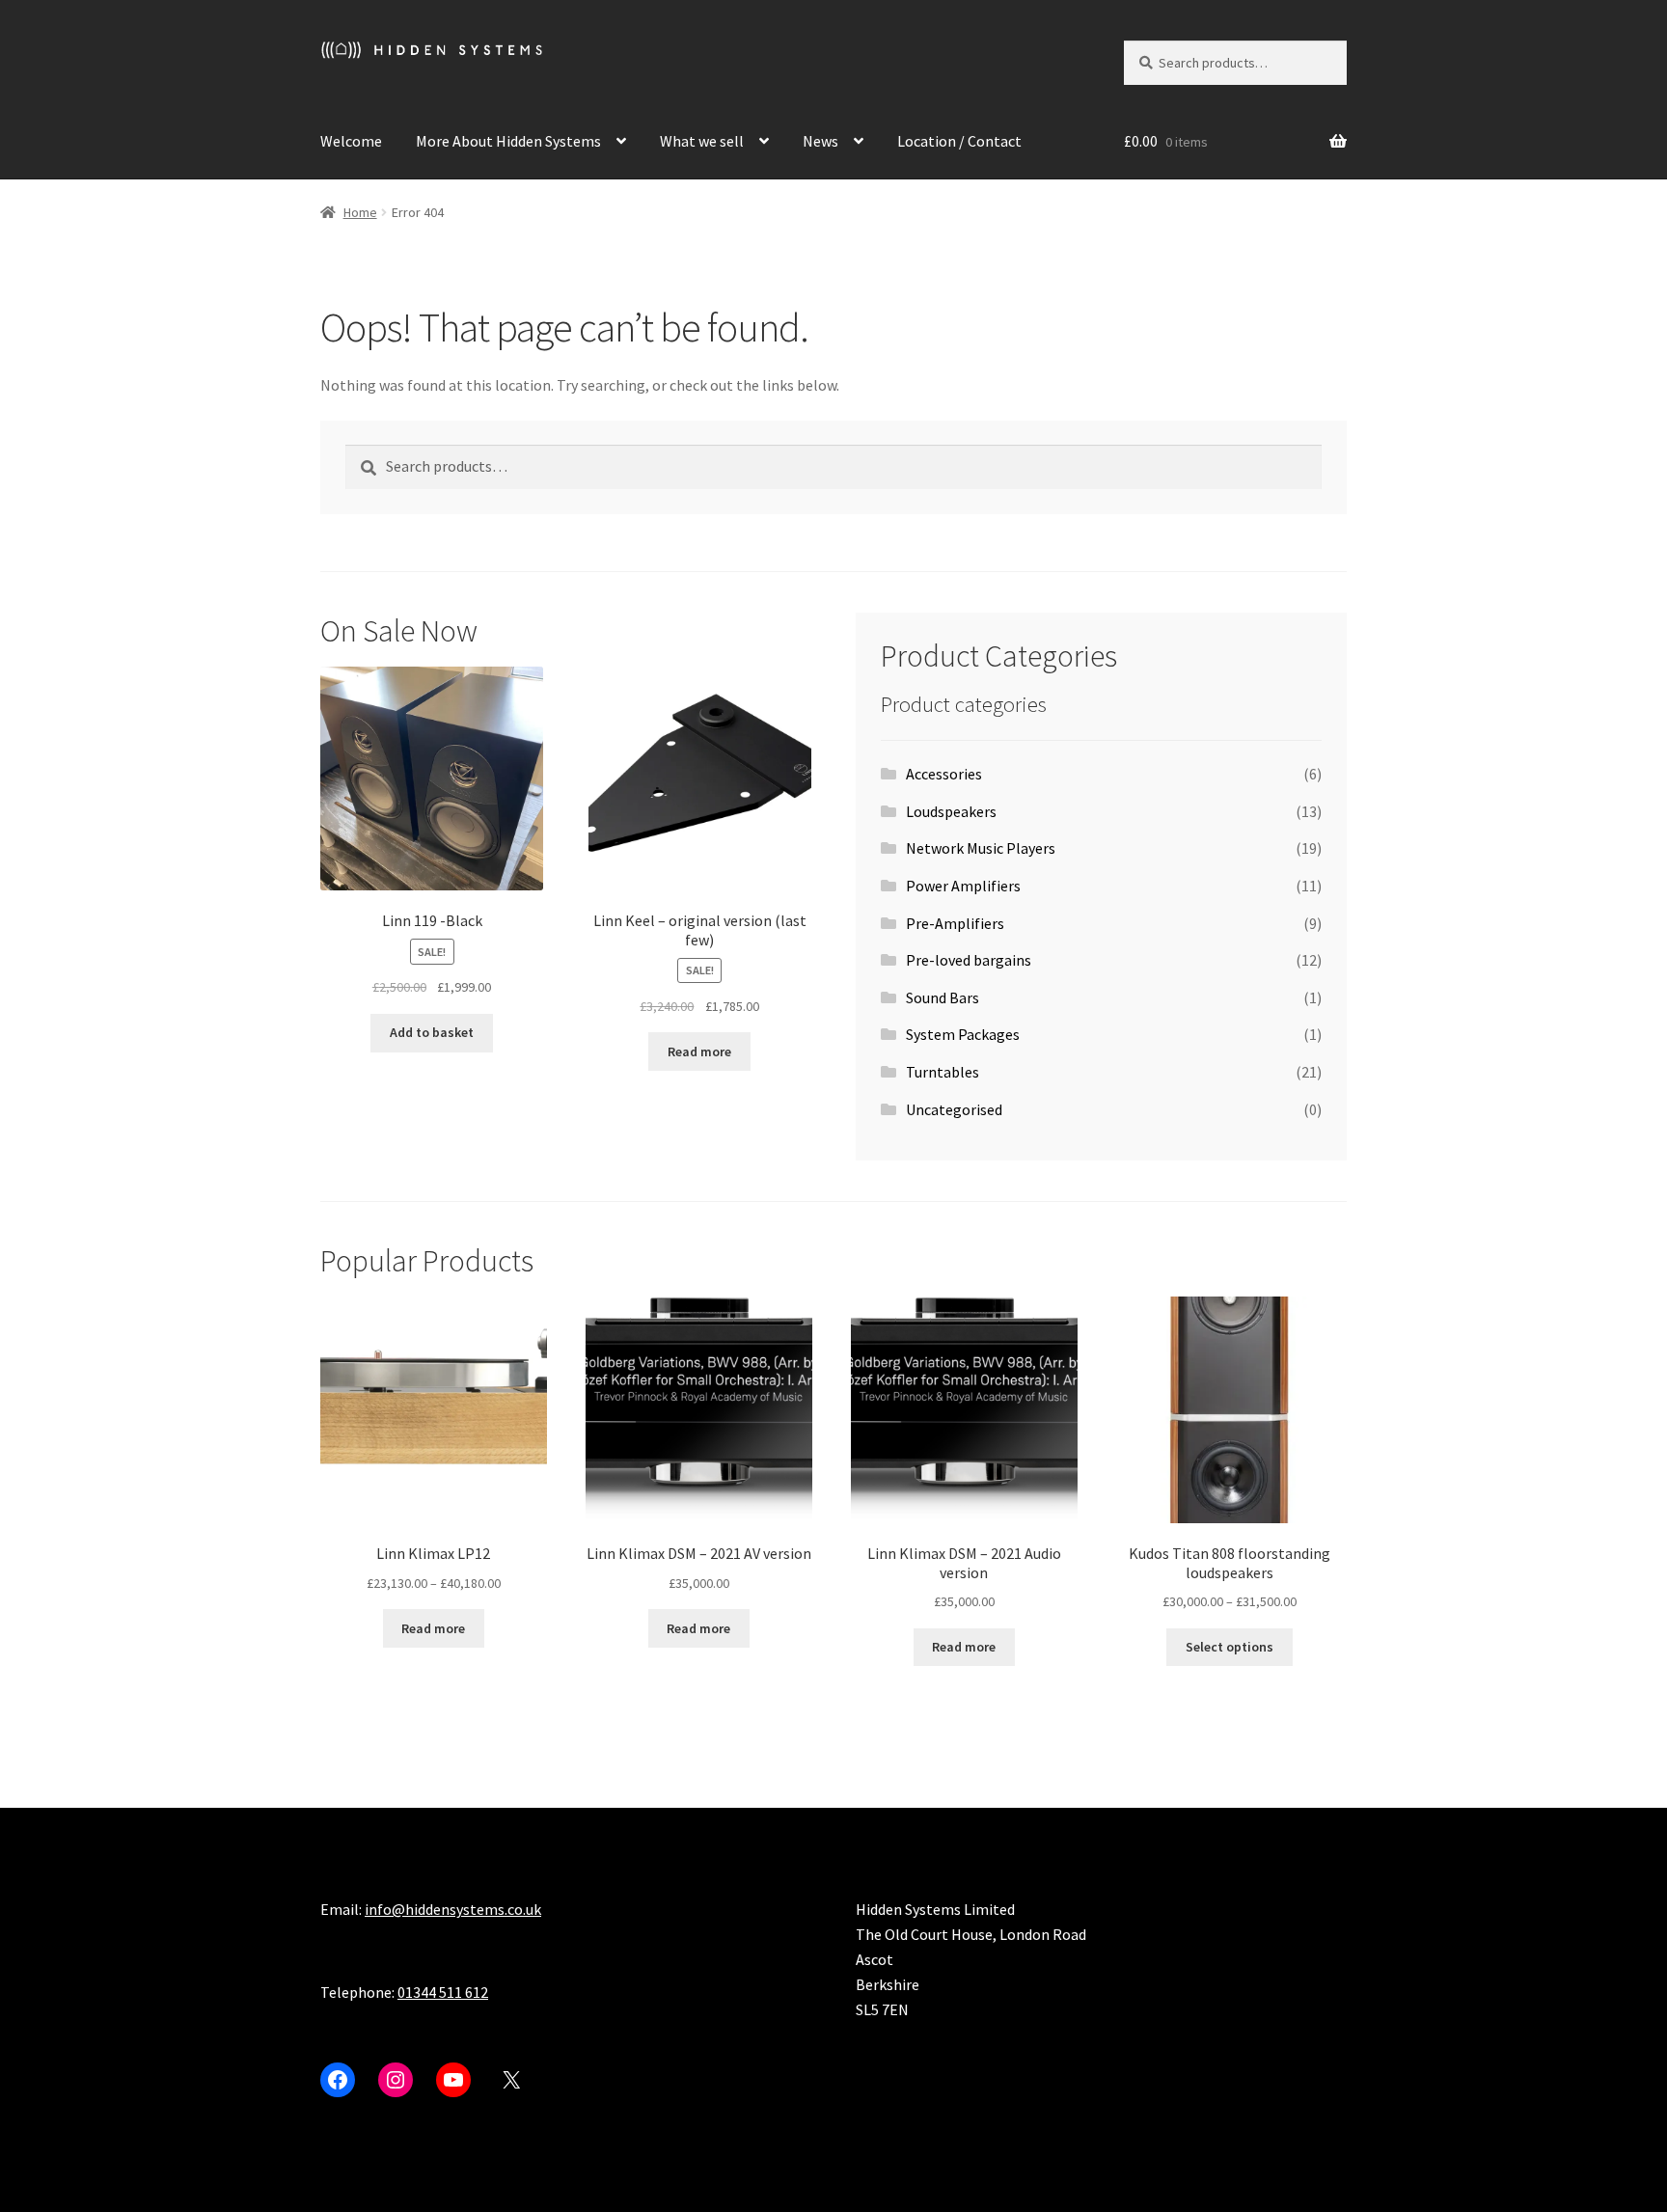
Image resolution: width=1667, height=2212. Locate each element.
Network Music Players (981, 848)
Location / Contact (959, 141)
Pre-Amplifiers (955, 923)
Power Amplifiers (963, 886)
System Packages (963, 1034)
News (820, 141)
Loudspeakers (951, 811)
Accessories (944, 774)
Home (360, 212)
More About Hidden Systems (508, 141)
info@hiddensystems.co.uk (453, 1909)
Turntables (943, 1072)
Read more (699, 1051)
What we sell (702, 141)
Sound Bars (943, 997)
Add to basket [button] (432, 1032)
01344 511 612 (443, 1992)
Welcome (351, 141)
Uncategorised (954, 1109)
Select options (1230, 1647)
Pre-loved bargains (969, 960)
